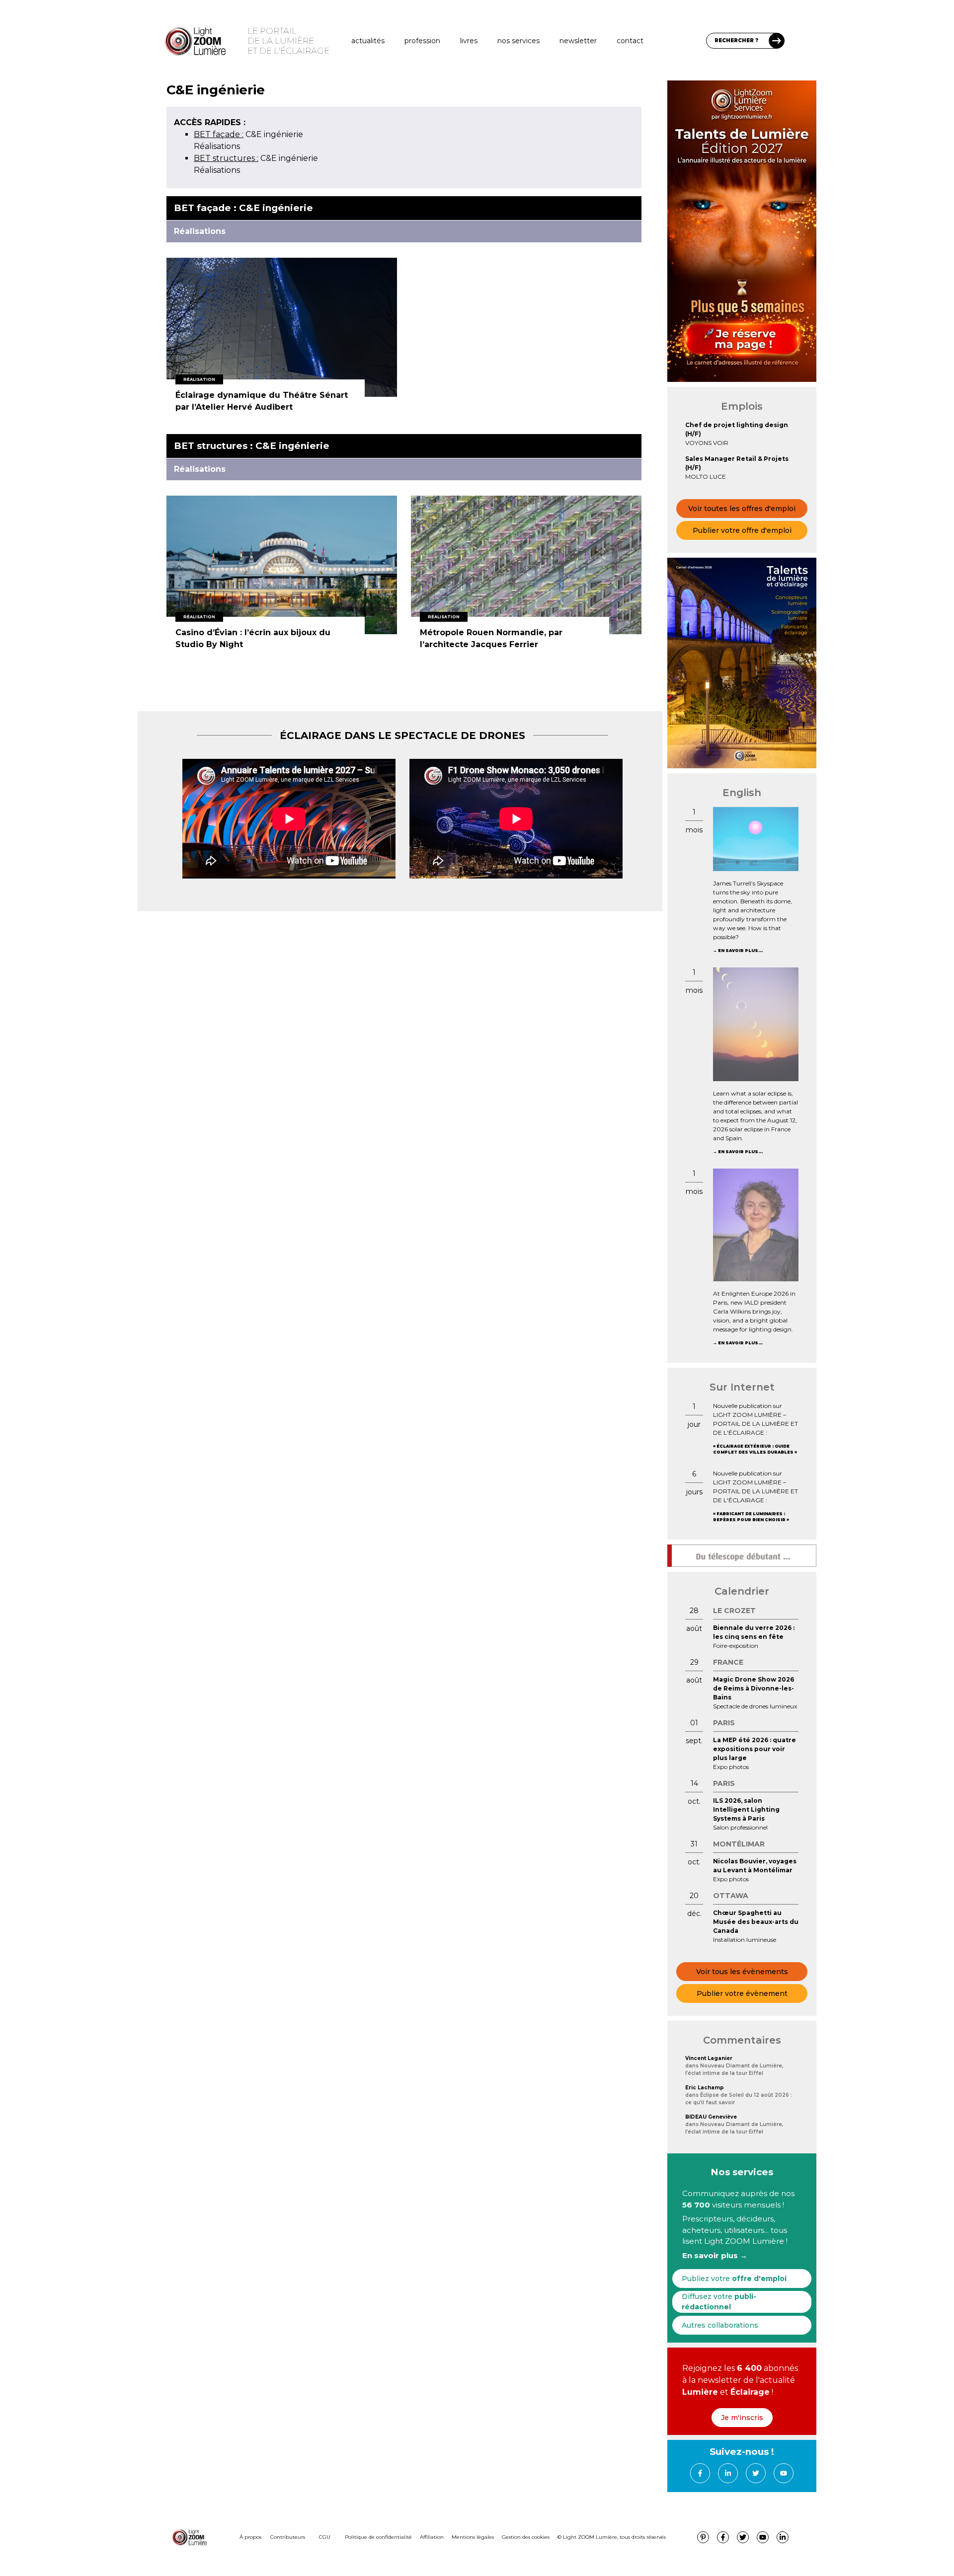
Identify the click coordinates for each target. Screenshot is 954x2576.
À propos (250, 2537)
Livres (469, 41)
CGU (325, 2537)
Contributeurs (288, 2537)
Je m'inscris (742, 2418)
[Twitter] (756, 2473)
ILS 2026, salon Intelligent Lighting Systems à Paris (746, 1809)
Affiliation (432, 2537)
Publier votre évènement (742, 1993)
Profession (422, 41)
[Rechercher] (777, 41)
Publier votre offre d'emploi (742, 530)
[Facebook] (700, 2473)
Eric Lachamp (705, 2088)
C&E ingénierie (248, 134)
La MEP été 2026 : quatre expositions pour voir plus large (755, 1749)
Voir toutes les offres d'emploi (742, 509)
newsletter (578, 41)
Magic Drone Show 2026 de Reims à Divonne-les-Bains (754, 1688)
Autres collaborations (720, 2325)
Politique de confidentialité (378, 2537)
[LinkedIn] (728, 2473)
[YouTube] (784, 2473)
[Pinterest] (703, 2537)
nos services (518, 41)
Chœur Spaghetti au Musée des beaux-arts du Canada (756, 1922)
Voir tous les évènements (742, 1972)
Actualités (368, 41)
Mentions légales (473, 2537)
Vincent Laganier (709, 2058)
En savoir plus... (740, 951)
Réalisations (217, 146)
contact (630, 41)
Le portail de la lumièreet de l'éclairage (288, 41)
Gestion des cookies (526, 2537)
